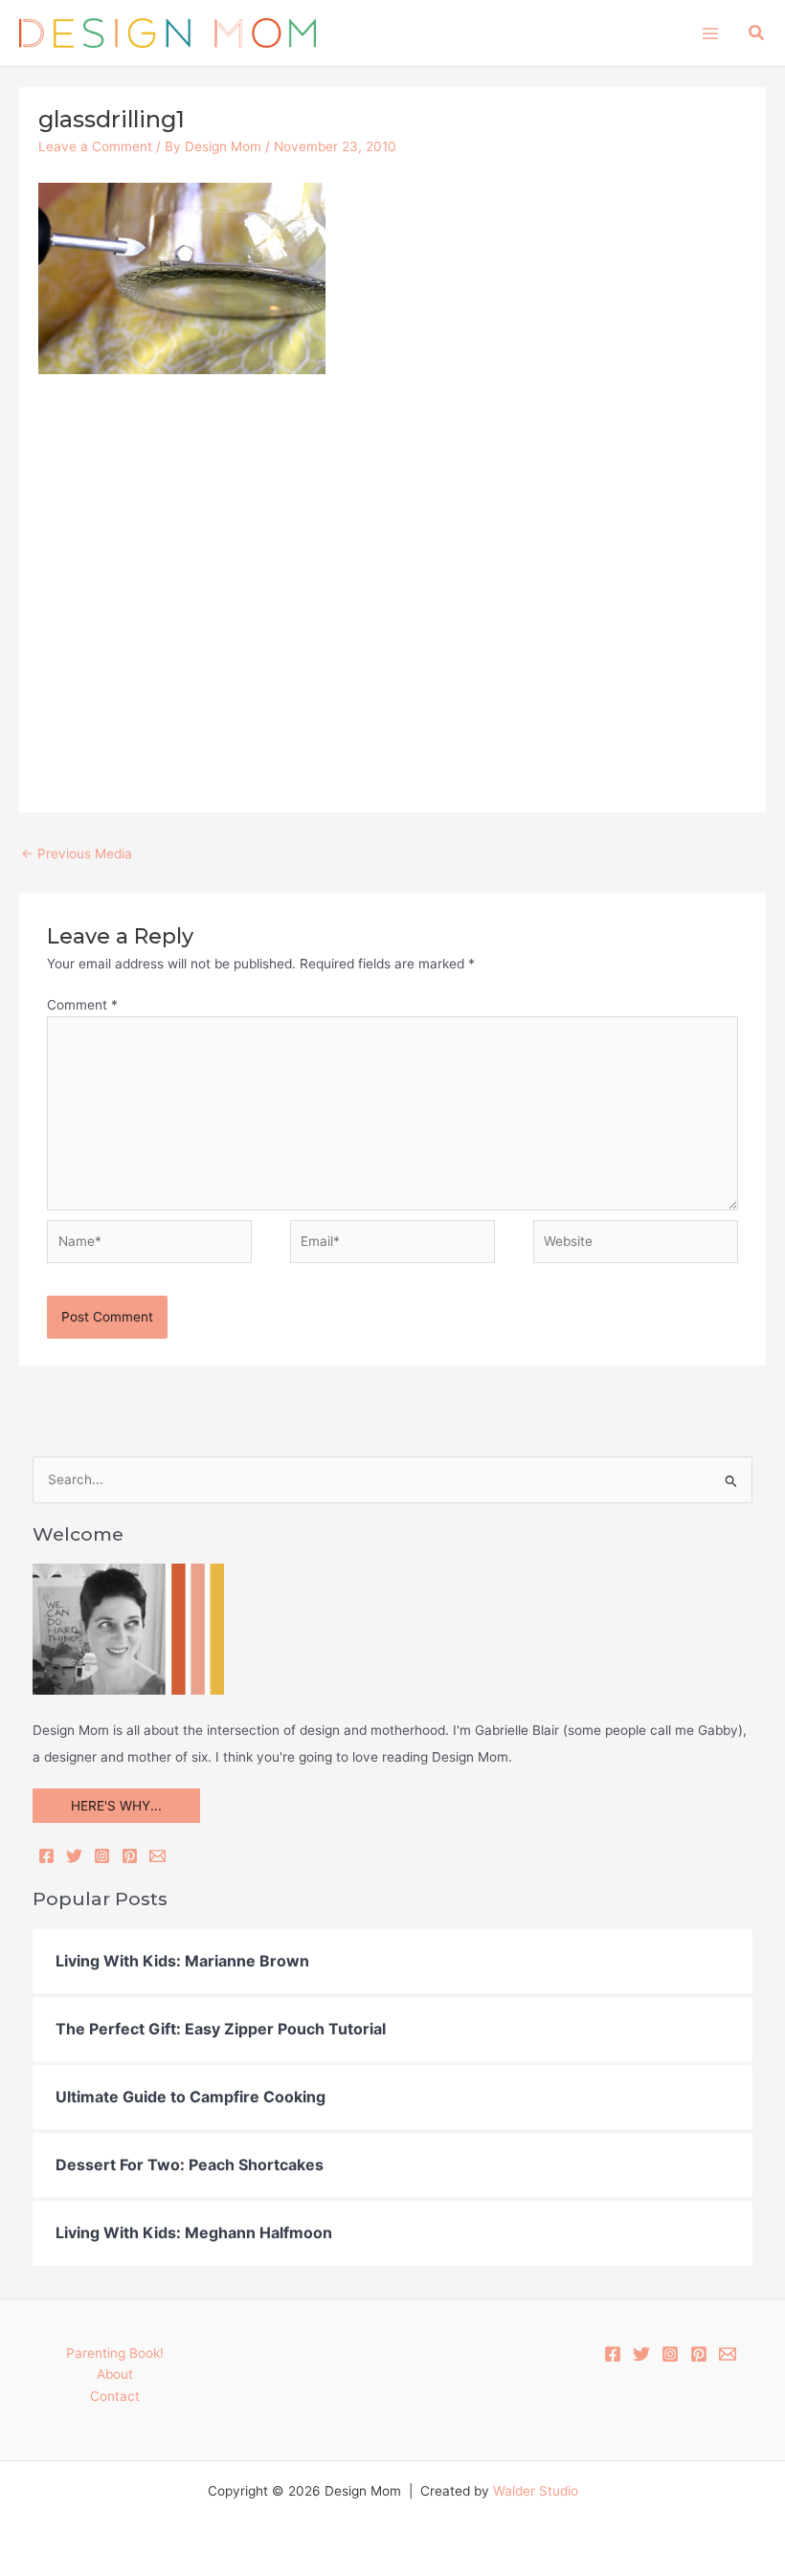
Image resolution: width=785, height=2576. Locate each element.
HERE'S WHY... (116, 1806)
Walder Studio (536, 2491)
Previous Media (77, 854)
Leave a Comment (95, 146)
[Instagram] (102, 1856)
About (115, 2374)
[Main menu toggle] (710, 33)
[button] (757, 33)
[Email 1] (728, 2354)
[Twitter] (74, 1856)
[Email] (157, 1856)
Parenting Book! (115, 2353)
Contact (115, 2396)
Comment (82, 1005)
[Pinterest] (130, 1856)
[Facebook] (46, 1856)
